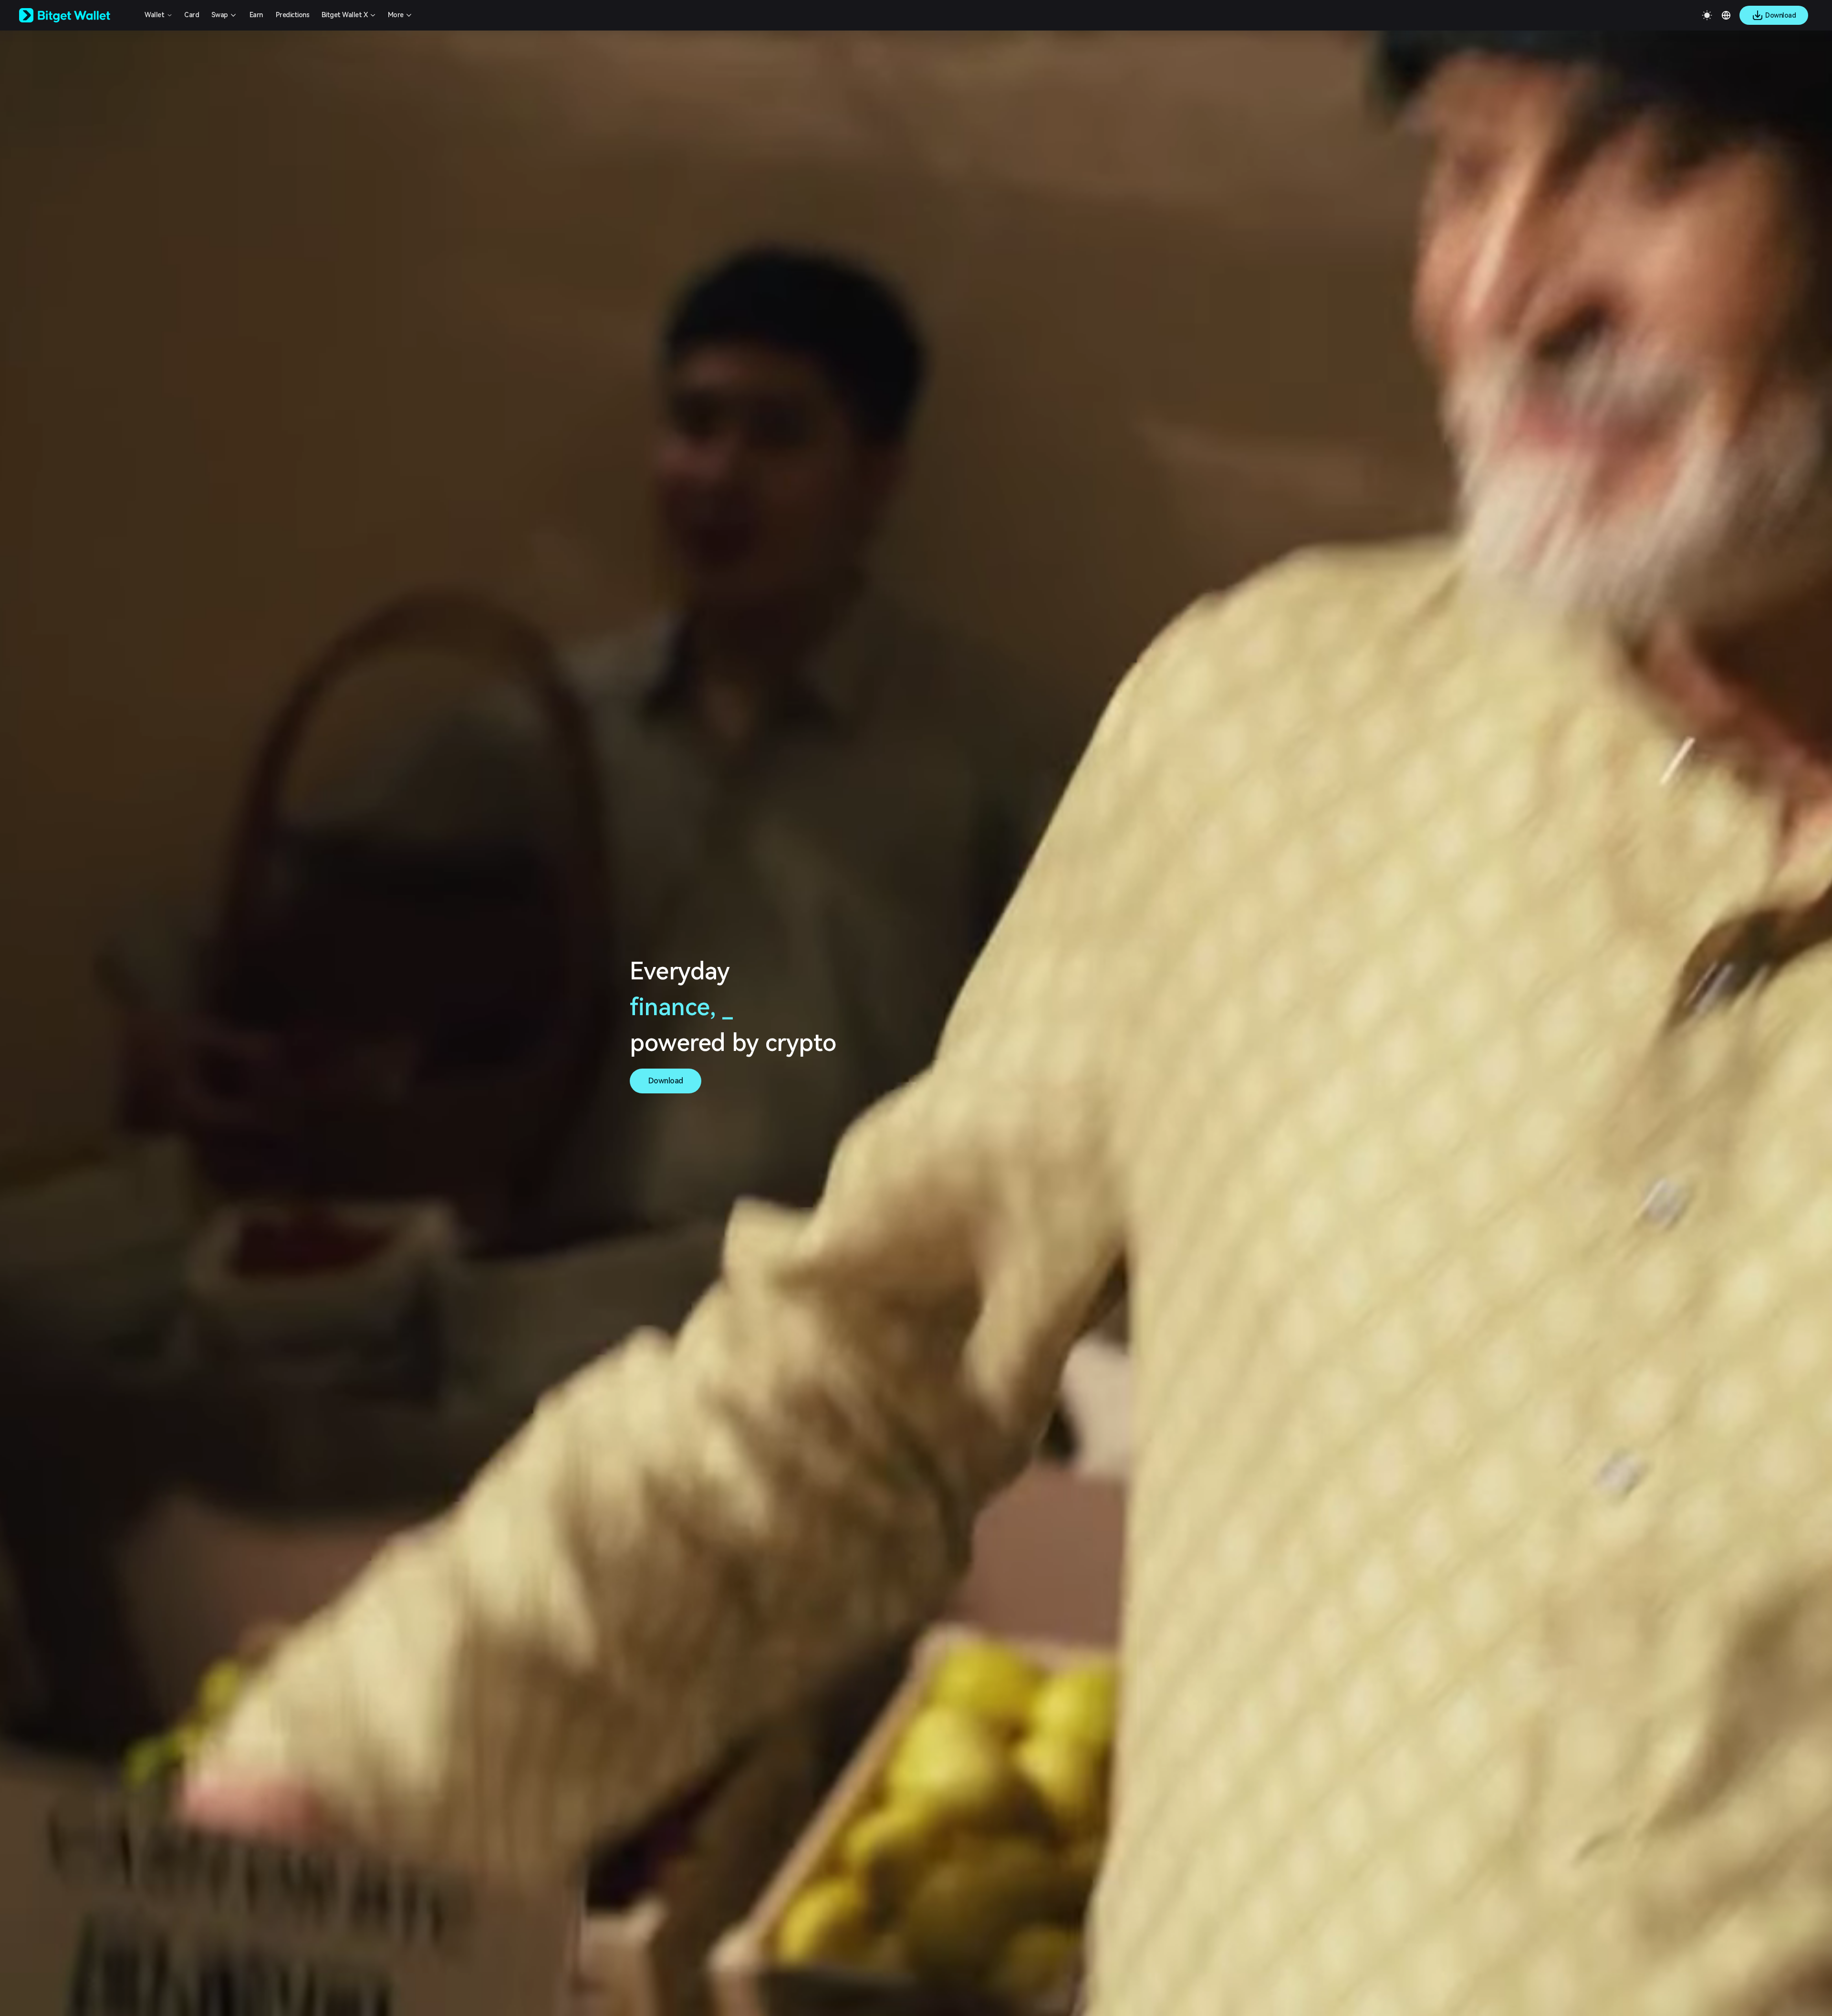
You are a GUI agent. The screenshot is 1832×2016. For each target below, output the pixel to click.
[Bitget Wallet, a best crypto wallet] (77, 15)
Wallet (154, 15)
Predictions (293, 15)
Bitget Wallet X (345, 15)
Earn (256, 15)
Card (192, 15)
